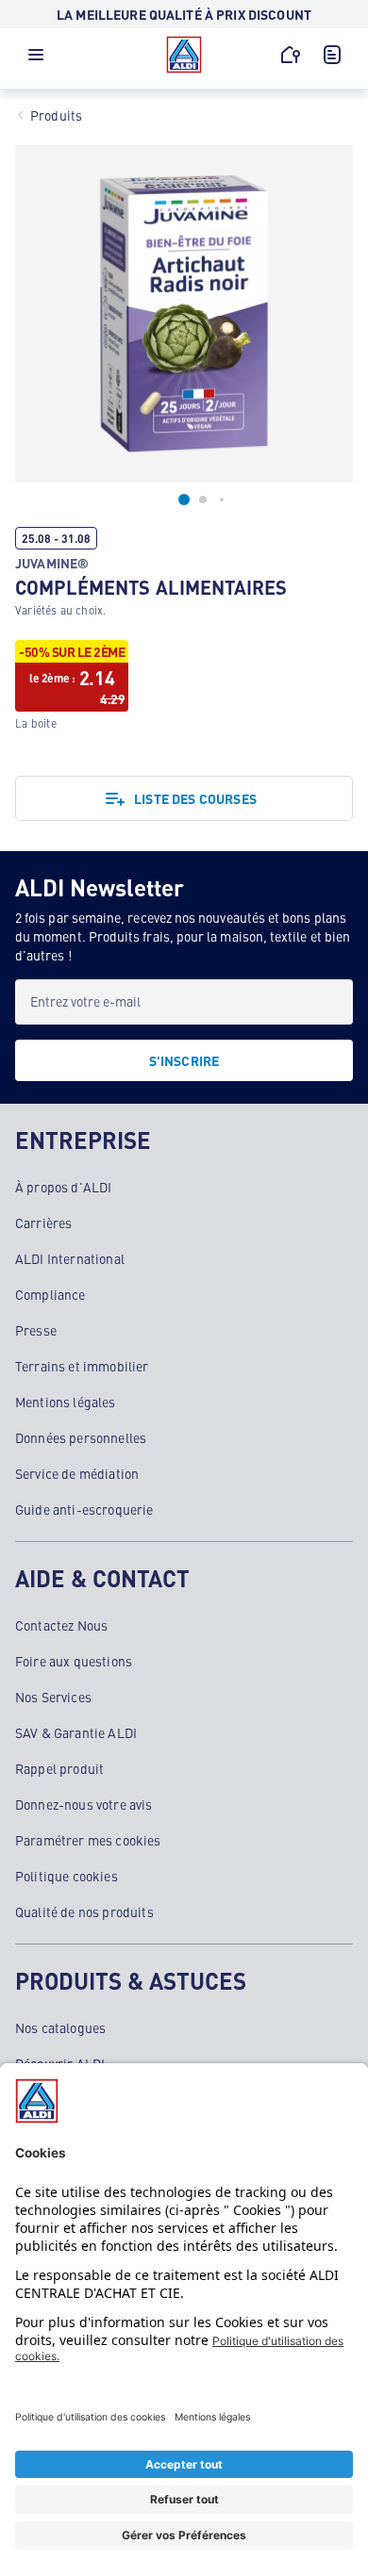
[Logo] (184, 55)
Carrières (43, 1222)
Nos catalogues (60, 2027)
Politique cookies (67, 1876)
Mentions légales (66, 1402)
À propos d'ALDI (63, 1187)
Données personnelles (81, 1437)
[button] (36, 59)
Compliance (50, 1294)
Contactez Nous (61, 1625)
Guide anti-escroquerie (84, 1509)
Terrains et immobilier (82, 1366)
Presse (36, 1330)
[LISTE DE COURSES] (332, 55)
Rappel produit (59, 1768)
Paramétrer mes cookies (88, 1840)
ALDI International (70, 1258)
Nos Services (53, 1697)
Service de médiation (77, 1473)
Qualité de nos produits (84, 1911)
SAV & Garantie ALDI (76, 1732)
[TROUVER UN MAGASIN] (291, 55)
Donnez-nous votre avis (84, 1804)
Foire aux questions (74, 1661)
